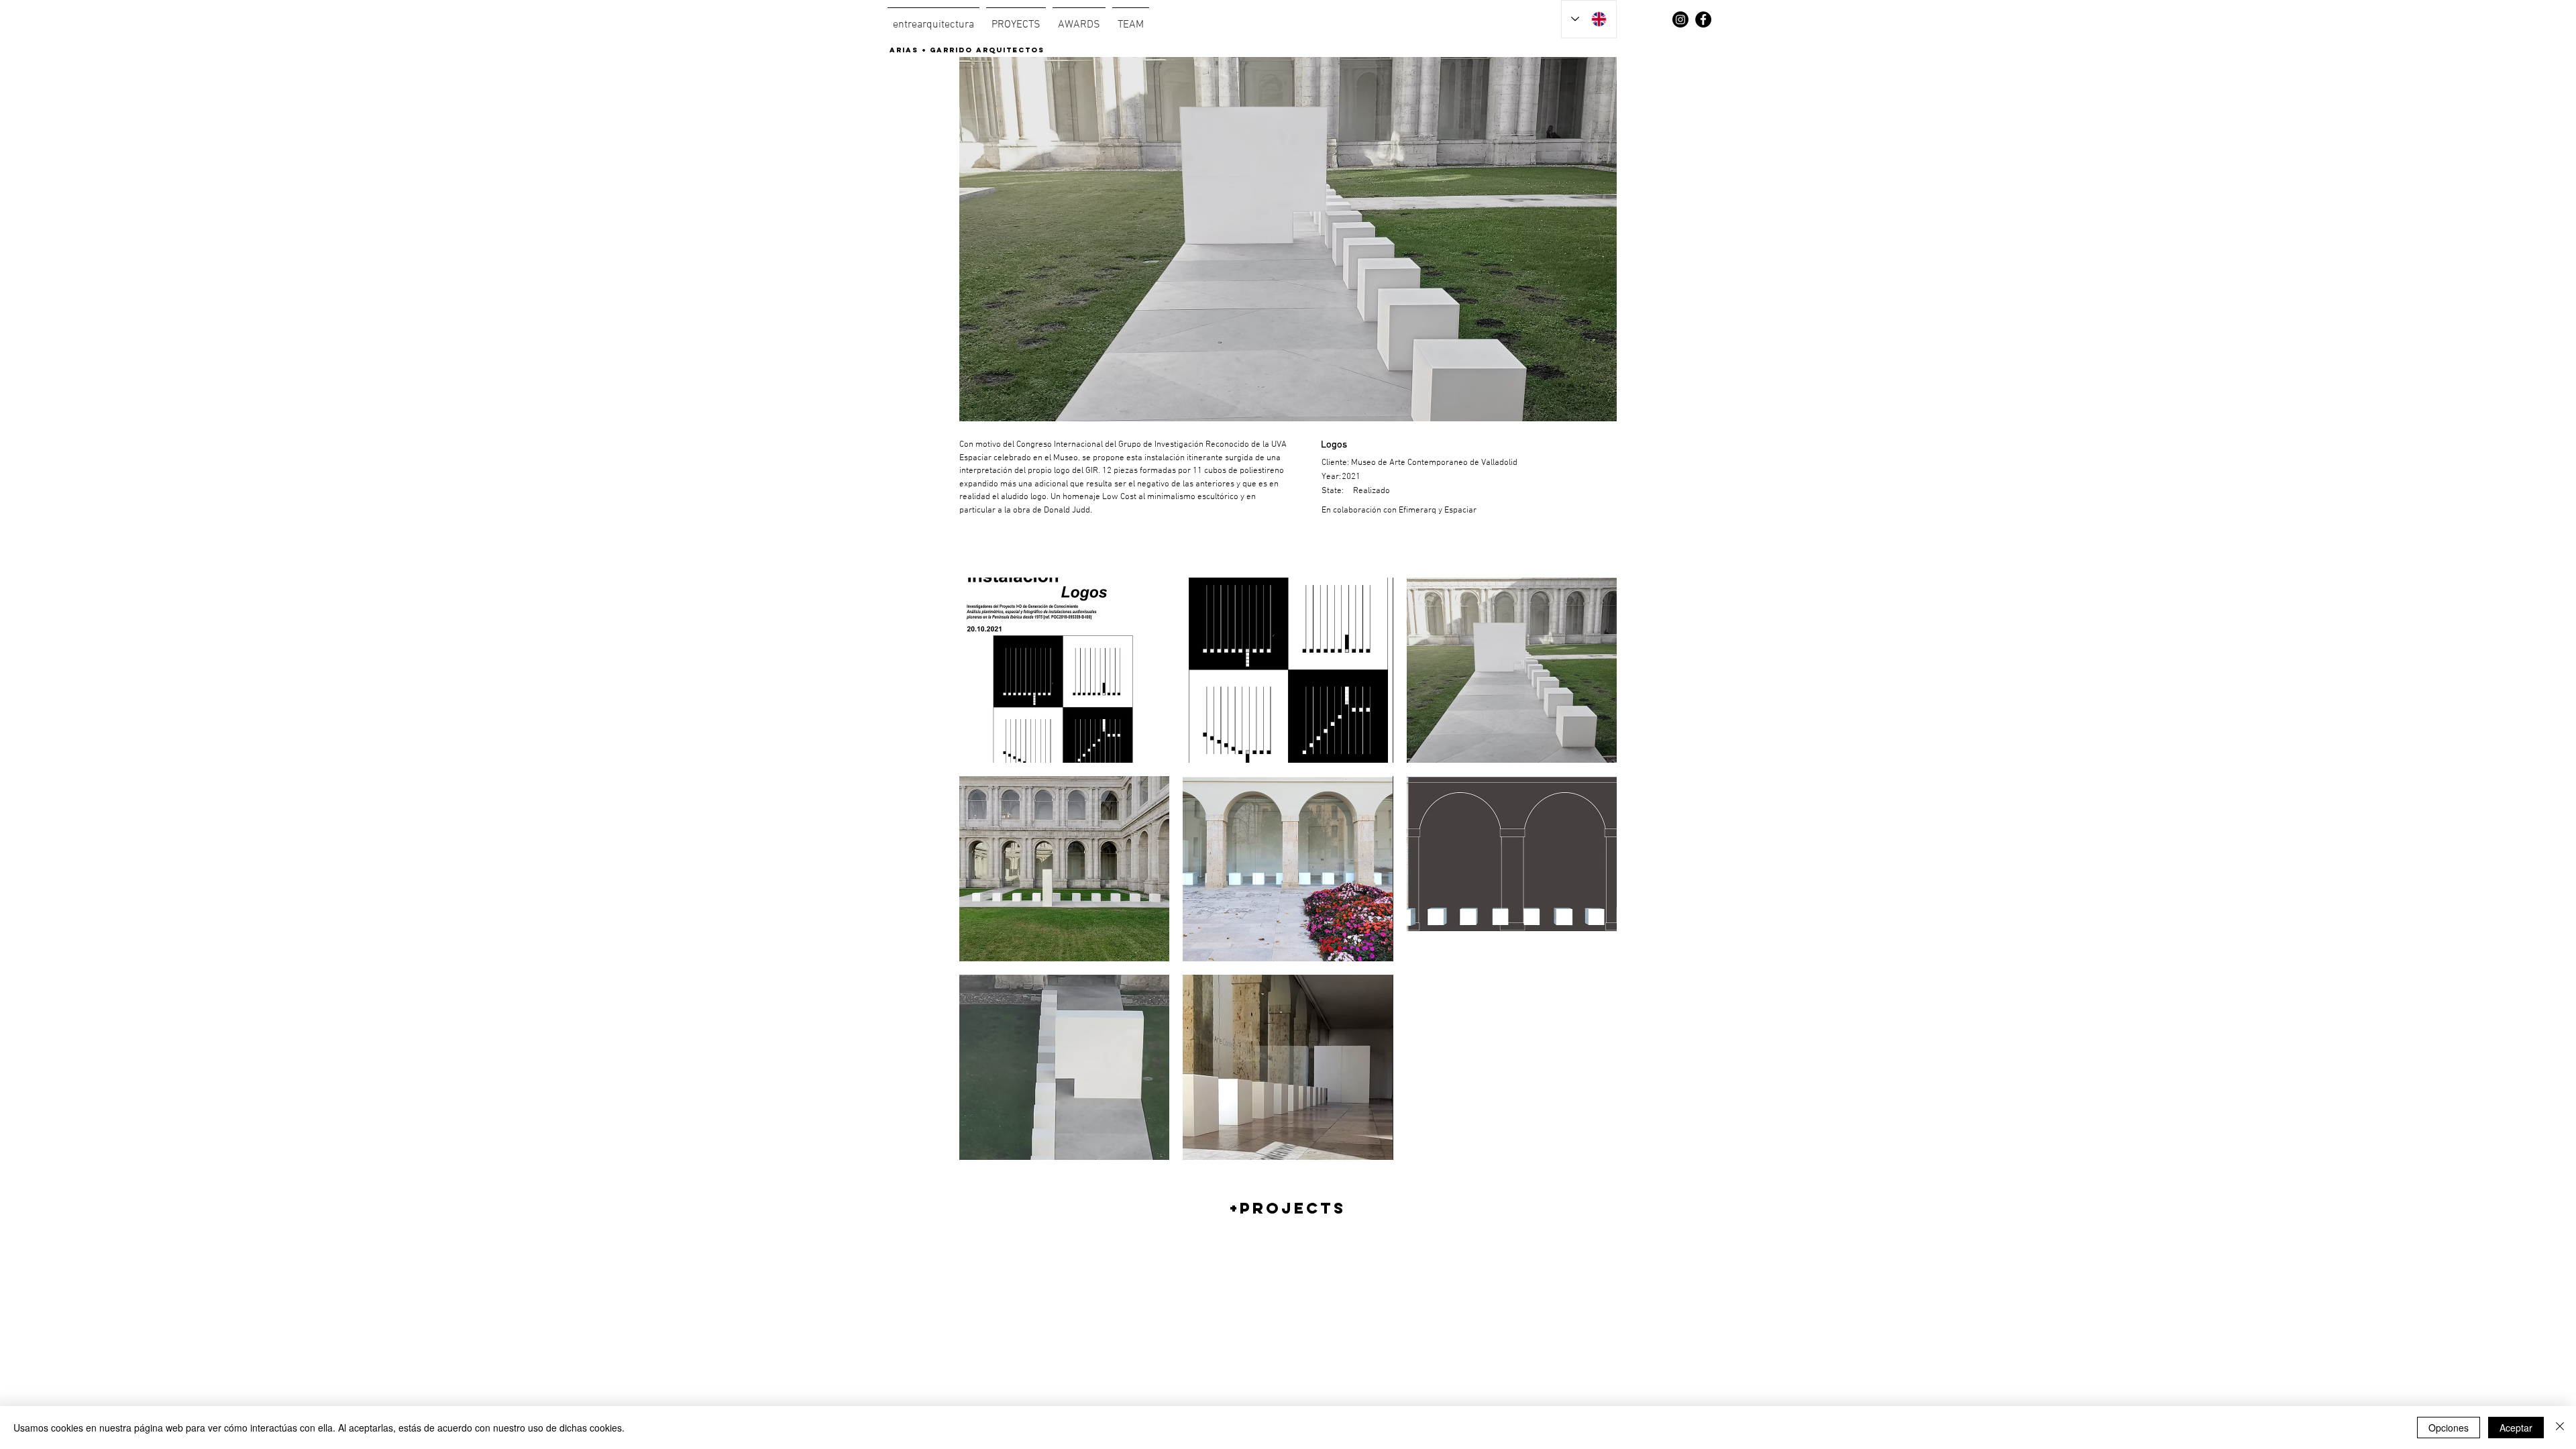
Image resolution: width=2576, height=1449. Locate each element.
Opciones (2449, 1428)
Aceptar (2516, 1428)
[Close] (2560, 1428)
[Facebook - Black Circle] (1703, 19)
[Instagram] (1680, 19)
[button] (1064, 670)
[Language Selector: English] (1589, 19)
